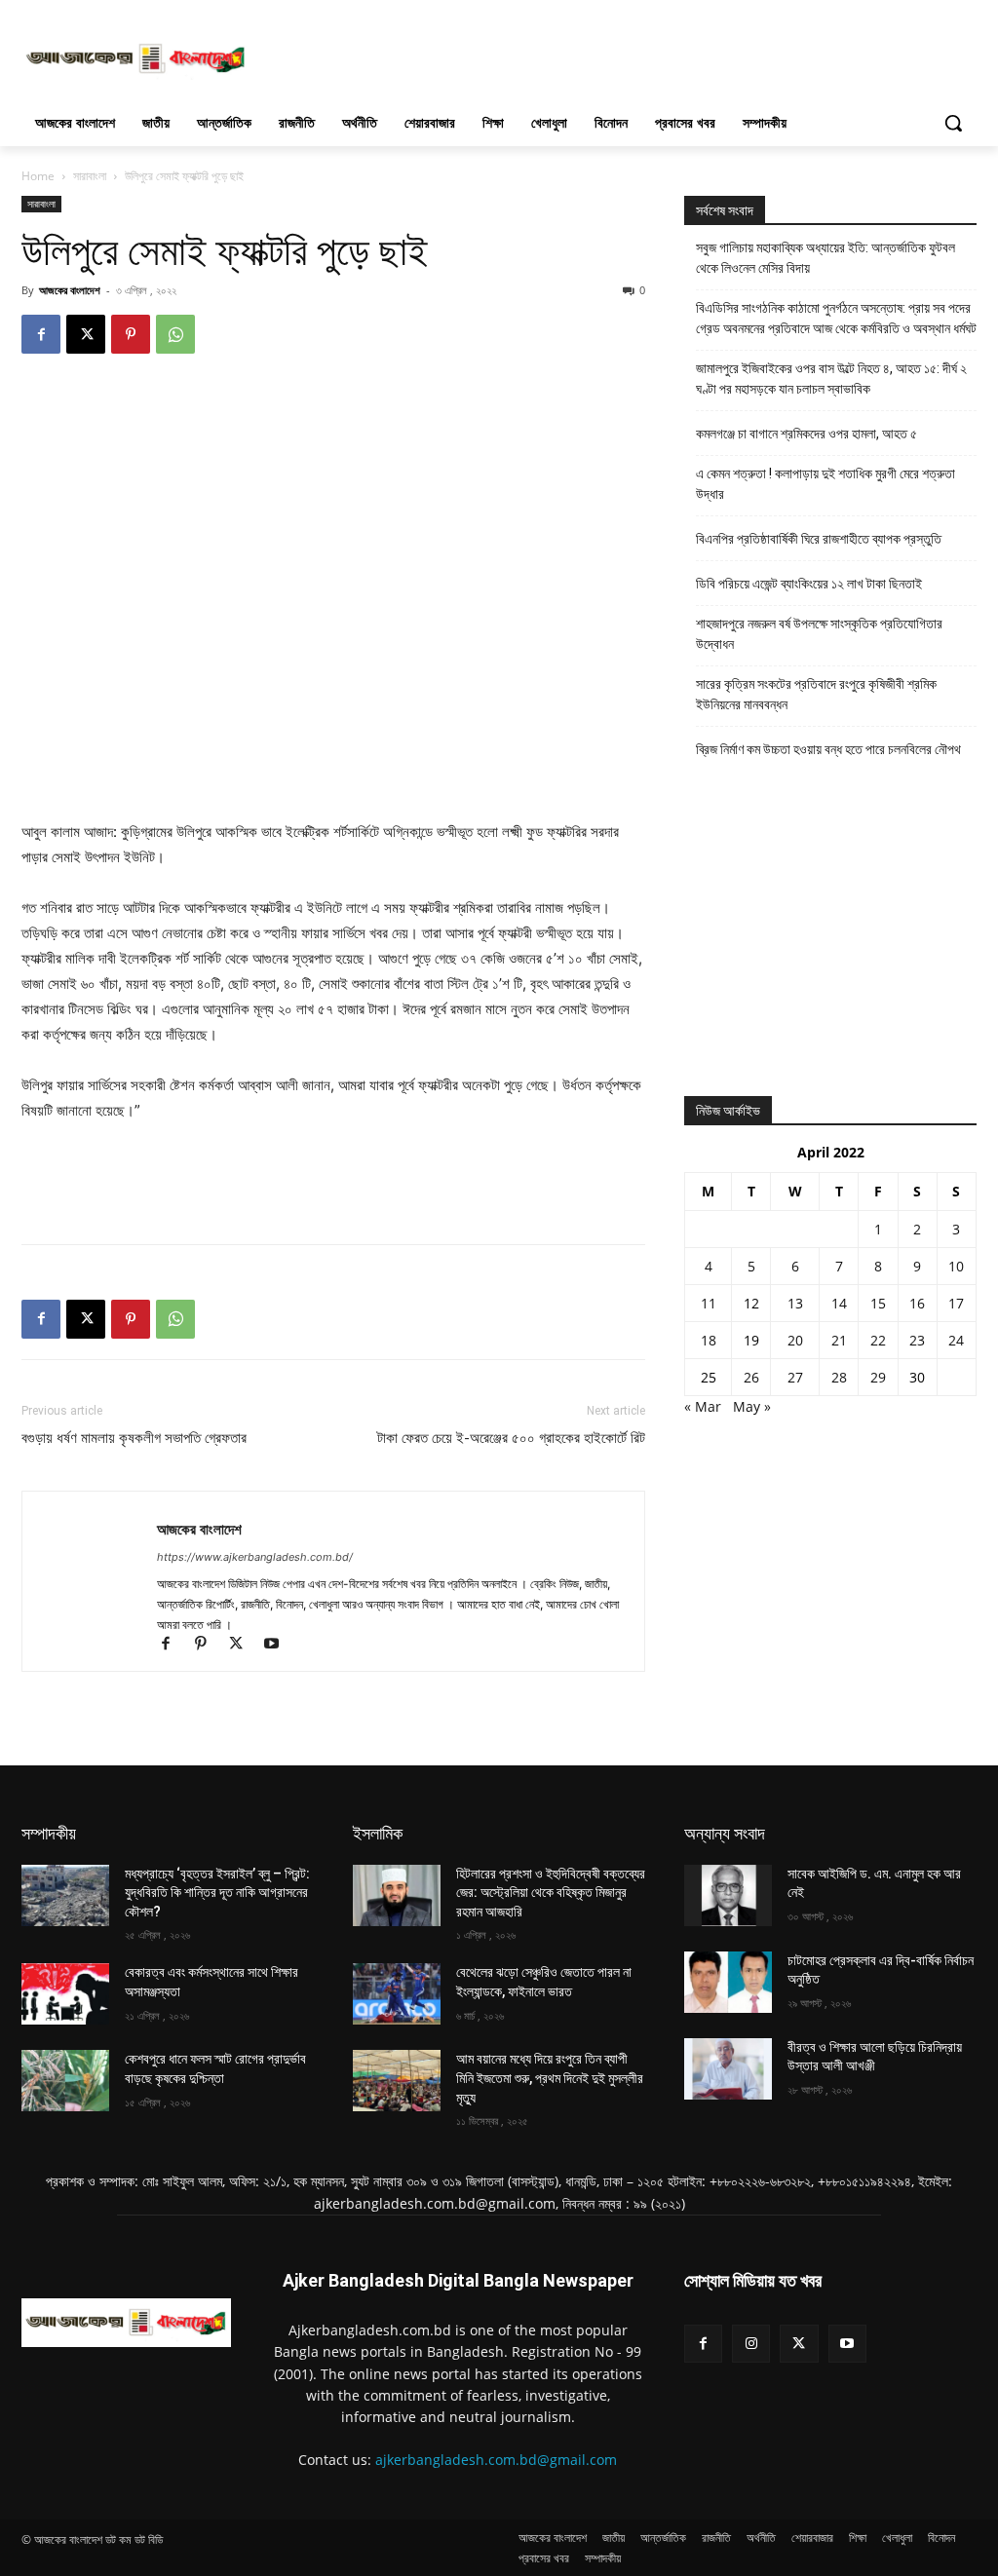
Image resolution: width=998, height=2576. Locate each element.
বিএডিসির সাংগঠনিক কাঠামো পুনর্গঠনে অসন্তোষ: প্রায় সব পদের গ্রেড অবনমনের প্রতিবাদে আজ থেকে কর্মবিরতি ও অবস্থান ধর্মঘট (836, 318)
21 (839, 1340)
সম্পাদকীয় (49, 1833)
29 (878, 1377)
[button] (953, 123)
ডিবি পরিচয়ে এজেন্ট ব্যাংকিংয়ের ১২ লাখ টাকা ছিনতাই (809, 584)
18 (709, 1340)
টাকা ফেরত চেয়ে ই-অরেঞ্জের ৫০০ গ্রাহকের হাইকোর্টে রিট (511, 1438)
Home (38, 176)
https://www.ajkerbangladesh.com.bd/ (255, 1557)
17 (956, 1303)
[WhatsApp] (175, 334)
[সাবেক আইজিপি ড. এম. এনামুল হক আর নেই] (728, 1895)
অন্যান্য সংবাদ (725, 1833)
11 (709, 1303)
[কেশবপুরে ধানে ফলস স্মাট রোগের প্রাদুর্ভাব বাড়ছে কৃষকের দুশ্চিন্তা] (65, 2081)
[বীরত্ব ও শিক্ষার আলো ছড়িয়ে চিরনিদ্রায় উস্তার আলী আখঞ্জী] (728, 2069)
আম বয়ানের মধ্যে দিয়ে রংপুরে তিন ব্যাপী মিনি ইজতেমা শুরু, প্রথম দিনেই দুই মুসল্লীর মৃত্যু (550, 2078)
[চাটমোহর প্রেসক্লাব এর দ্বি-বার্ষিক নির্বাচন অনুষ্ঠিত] (728, 1982)
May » (752, 1406)
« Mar (703, 1406)
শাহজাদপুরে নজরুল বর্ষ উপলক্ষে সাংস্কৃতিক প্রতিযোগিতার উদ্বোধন (819, 634)
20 (795, 1340)
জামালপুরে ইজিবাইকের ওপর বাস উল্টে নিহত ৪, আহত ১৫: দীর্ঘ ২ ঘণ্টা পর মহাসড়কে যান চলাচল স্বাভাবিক (831, 379)
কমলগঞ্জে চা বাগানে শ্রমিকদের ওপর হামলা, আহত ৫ (806, 434)
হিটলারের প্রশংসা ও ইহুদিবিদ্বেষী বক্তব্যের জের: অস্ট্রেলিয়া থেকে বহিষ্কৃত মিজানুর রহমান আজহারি (551, 1893)
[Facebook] (41, 334)
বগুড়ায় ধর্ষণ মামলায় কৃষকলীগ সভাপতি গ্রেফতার (134, 1438)
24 (956, 1340)
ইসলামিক (378, 1833)
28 (839, 1377)
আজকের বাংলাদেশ (70, 290)
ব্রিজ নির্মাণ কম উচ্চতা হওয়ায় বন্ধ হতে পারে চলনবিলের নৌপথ (828, 749)
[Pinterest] (131, 334)
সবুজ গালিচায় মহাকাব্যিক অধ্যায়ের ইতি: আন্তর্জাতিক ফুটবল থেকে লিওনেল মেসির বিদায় (825, 258)
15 (878, 1303)
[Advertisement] (479, 57)
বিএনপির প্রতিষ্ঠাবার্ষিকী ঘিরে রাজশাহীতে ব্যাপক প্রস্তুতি (819, 539)
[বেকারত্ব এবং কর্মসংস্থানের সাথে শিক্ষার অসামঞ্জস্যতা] (65, 1994)
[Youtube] (278, 1645)
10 (956, 1266)
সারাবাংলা (90, 176)
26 (751, 1377)
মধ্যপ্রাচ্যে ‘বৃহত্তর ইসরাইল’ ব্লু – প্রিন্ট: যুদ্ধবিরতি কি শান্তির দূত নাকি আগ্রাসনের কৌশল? (217, 1893)
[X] (86, 334)
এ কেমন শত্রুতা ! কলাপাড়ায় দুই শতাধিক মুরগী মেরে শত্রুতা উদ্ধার (825, 484)
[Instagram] (751, 2344)
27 (795, 1377)
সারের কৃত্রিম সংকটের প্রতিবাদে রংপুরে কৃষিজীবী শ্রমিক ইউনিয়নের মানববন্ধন (816, 694)
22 (878, 1340)
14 (839, 1303)
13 (795, 1303)
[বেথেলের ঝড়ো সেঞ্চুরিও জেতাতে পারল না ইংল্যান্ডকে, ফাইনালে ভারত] (397, 1994)
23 (917, 1340)
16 (917, 1303)
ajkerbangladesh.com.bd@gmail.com (496, 2460)
